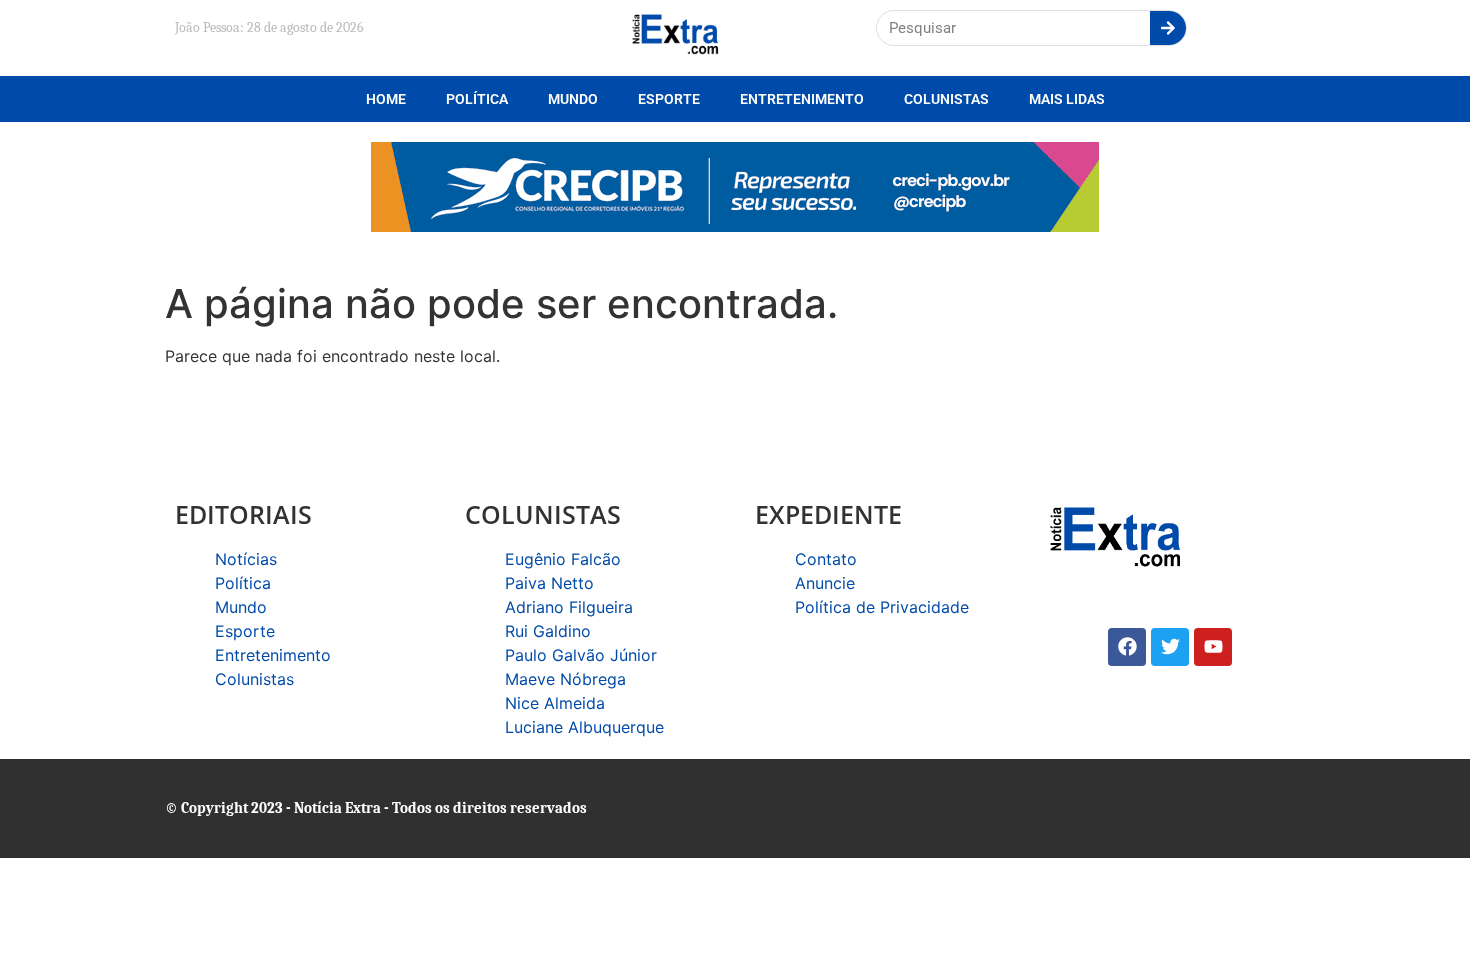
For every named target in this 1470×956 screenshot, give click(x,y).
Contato (826, 559)
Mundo (573, 99)
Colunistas (946, 99)
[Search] (1168, 28)
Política (477, 99)
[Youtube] (1213, 647)
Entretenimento (802, 99)
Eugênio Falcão (563, 559)
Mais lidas (1067, 99)
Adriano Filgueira (569, 607)
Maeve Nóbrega (565, 679)
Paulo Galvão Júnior (581, 655)
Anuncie (825, 583)
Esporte (669, 99)
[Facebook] (1127, 647)
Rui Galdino (548, 631)
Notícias (246, 559)
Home (386, 99)
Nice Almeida (555, 703)
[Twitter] (1170, 647)
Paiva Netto (549, 583)
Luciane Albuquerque (584, 727)
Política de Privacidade (882, 607)
